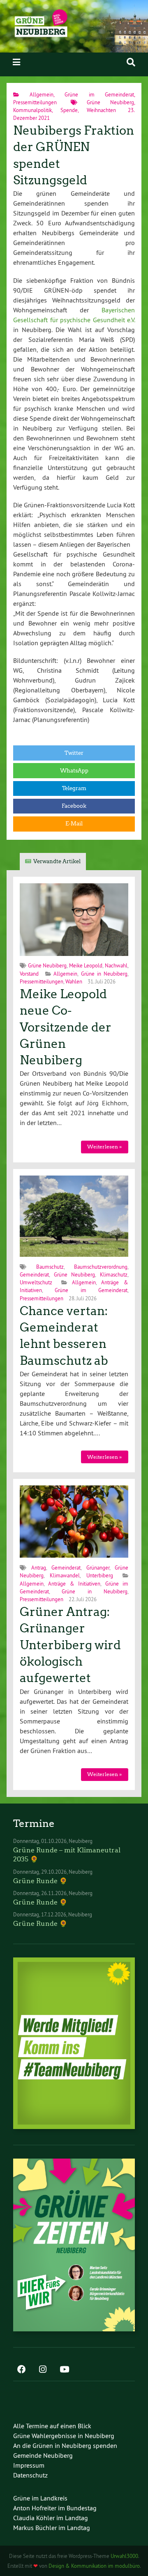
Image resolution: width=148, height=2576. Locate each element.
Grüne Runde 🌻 (40, 1881)
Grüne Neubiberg (110, 102)
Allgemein (42, 94)
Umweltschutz (36, 1282)
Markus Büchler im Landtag (52, 2528)
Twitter (74, 753)
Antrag (39, 1568)
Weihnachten (101, 110)
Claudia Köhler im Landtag (51, 2518)
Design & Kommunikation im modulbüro (94, 2566)
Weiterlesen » (104, 1147)
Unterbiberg (100, 1575)
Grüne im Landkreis (40, 2498)
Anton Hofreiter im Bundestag (55, 2508)
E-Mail (74, 824)
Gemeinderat (34, 1274)
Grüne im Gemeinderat (99, 94)
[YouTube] (64, 2370)
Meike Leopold (86, 965)
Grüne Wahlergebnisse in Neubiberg (64, 2436)
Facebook (74, 806)
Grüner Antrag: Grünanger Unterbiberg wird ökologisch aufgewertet (70, 1645)
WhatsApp (74, 771)
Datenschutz (30, 2475)
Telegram (74, 788)
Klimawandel (65, 1575)
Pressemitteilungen (35, 102)
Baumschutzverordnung (101, 1267)
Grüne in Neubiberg (104, 974)
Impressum (29, 2465)
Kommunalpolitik (32, 110)
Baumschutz (50, 1267)
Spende (69, 110)
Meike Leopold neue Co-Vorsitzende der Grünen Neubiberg (66, 1027)
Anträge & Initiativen (74, 1584)
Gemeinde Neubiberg (43, 2455)
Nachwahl (116, 965)
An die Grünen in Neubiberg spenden (65, 2445)
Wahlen (74, 981)
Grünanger (98, 1568)
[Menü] (16, 62)
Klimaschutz (114, 1274)
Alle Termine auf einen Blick (52, 2426)
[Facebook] (21, 2370)
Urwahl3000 (124, 2556)
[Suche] (131, 62)
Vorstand (29, 974)
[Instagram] (43, 2370)
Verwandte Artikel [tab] (57, 861)
